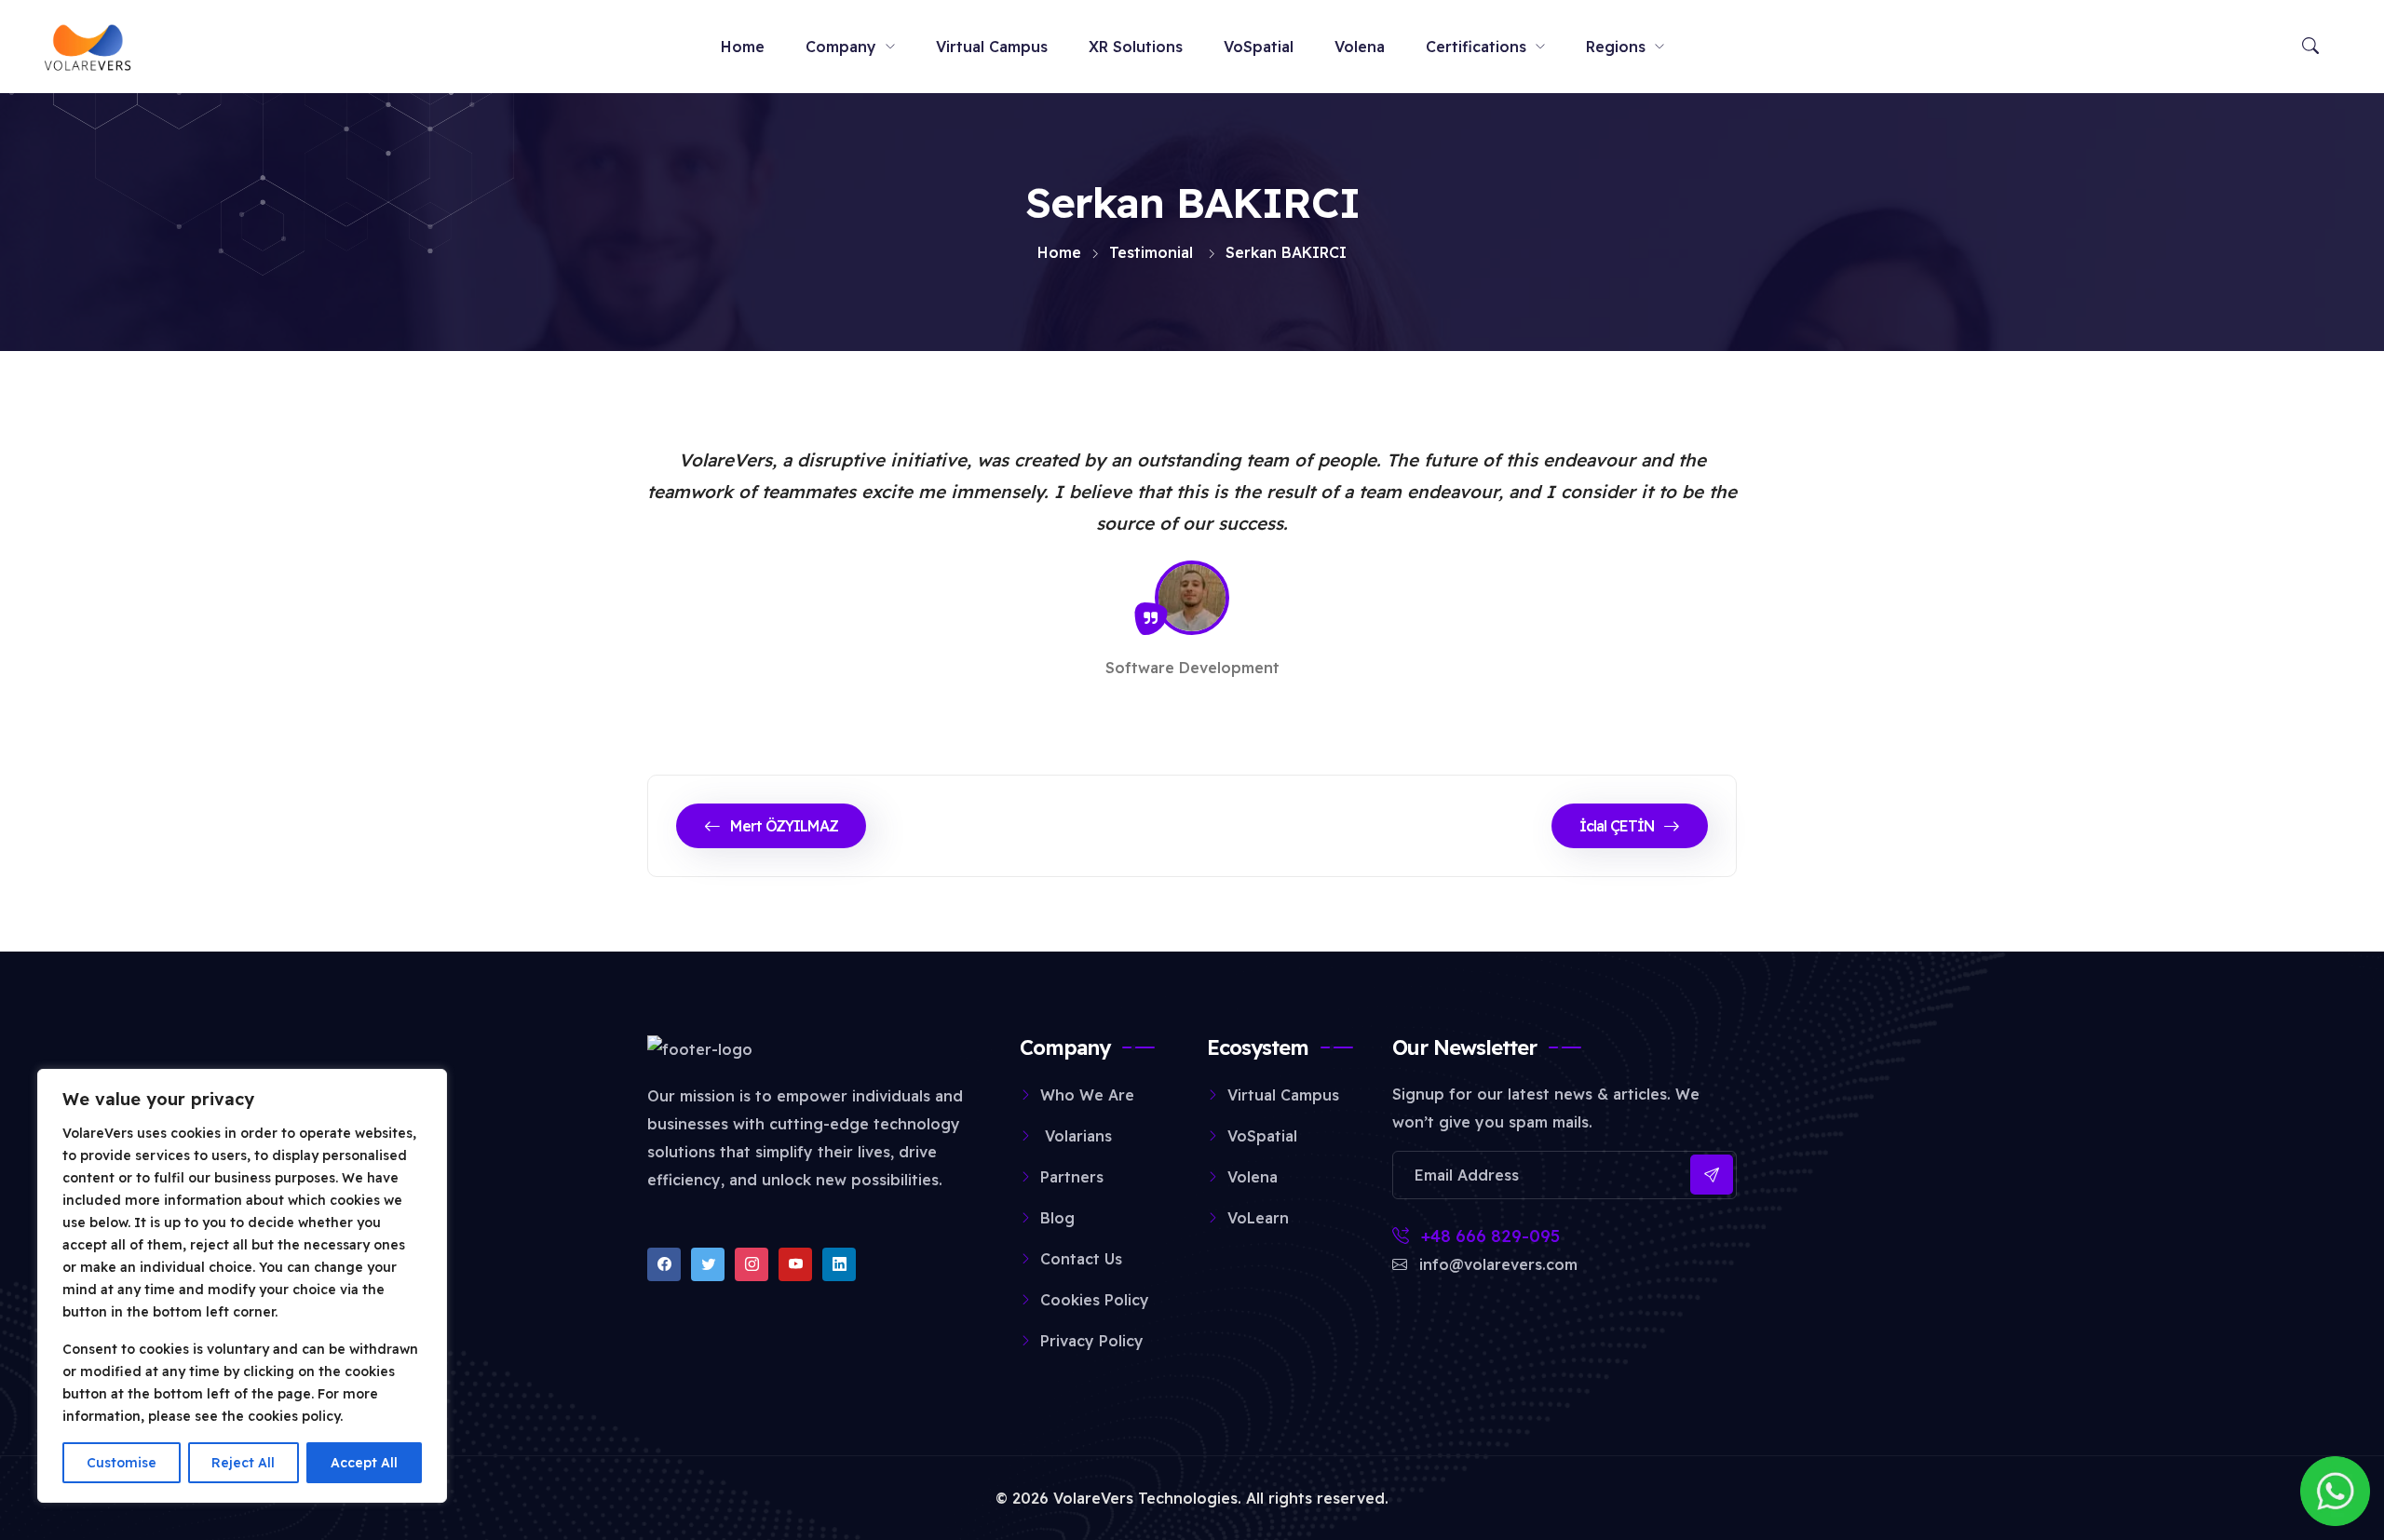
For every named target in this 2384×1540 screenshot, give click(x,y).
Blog (1057, 1218)
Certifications (1476, 47)
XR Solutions (1136, 47)
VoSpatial (1259, 47)
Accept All (364, 1463)
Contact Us (1081, 1259)
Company (841, 47)
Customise (122, 1463)
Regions (1616, 47)
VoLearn (1258, 1218)
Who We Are (1087, 1095)
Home (743, 47)
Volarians (1076, 1136)
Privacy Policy (1092, 1341)
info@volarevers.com (1496, 1264)
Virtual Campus (992, 47)
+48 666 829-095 (1488, 1236)
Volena (1360, 47)
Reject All (243, 1463)
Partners (1072, 1177)
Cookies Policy (1095, 1300)
